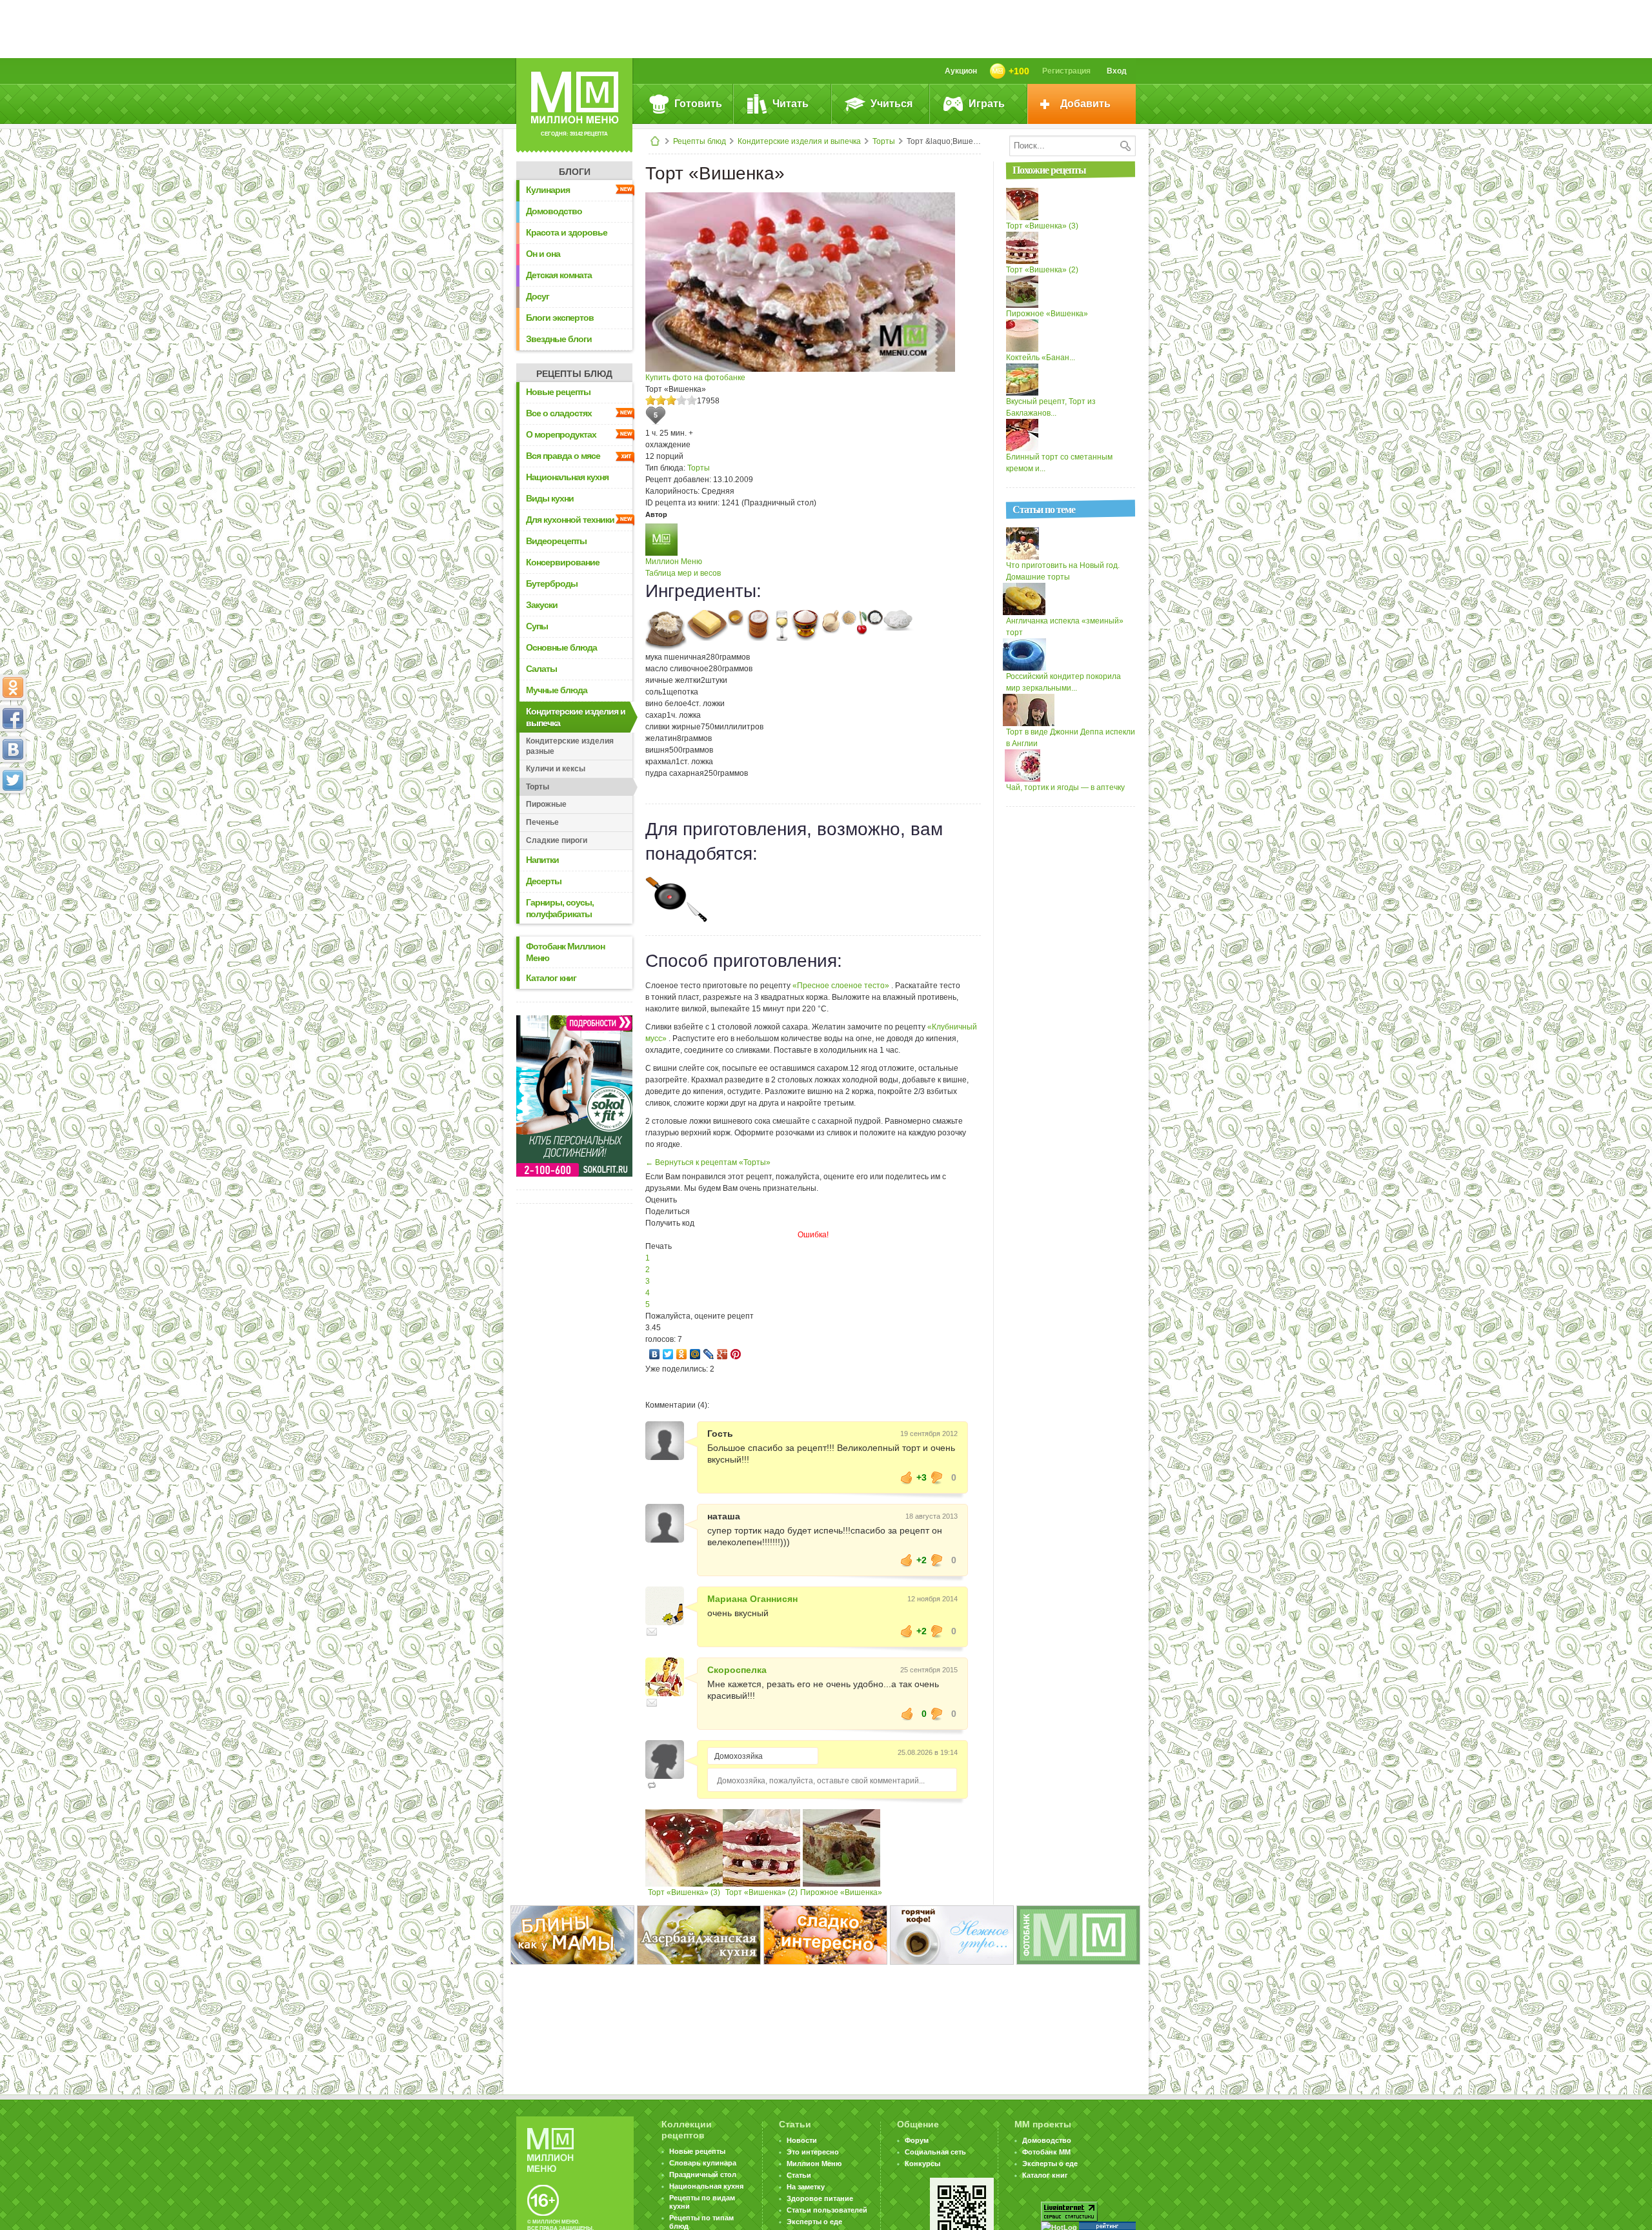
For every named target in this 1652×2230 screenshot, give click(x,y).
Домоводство (554, 211)
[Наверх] (13, 837)
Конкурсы (922, 2164)
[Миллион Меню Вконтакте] (13, 749)
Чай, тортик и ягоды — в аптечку (1065, 787)
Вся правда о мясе (563, 456)
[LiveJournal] (709, 1354)
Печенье (542, 822)
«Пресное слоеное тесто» (842, 986)
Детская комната (559, 275)
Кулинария (548, 190)
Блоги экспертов (560, 318)
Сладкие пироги (557, 840)
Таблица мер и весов (683, 573)
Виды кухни (550, 498)
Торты (884, 141)
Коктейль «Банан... (1041, 358)
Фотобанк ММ (1046, 2152)
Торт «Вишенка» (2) (761, 1892)
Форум (917, 2140)
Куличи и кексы (556, 769)
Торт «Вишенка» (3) (684, 1892)
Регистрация (1066, 71)
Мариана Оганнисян (752, 1599)
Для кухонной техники (570, 520)
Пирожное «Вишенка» (841, 1892)
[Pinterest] (736, 1354)
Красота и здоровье (567, 232)
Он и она (543, 254)
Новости (802, 2140)
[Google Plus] (722, 1354)
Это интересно (813, 2152)
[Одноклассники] (682, 1354)
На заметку (806, 2187)
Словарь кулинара (703, 2163)
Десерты (544, 881)
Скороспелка (737, 1670)
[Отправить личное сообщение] (652, 1632)
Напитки (542, 860)
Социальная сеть (935, 2152)
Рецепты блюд (700, 141)
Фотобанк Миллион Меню (565, 952)
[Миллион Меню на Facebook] (13, 718)
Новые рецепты (558, 392)
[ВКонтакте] (655, 1354)
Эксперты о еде (814, 2222)
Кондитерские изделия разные (570, 746)
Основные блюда (561, 647)
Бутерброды (552, 583)
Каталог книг (551, 978)
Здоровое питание (820, 2198)
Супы (537, 626)
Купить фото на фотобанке (695, 378)
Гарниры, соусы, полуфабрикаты (560, 908)
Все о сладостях (559, 413)
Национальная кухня (567, 477)
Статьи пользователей (827, 2210)
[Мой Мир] (695, 1354)
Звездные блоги (559, 339)
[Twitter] (668, 1354)
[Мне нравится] (907, 1477)
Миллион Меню (674, 562)
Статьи (799, 2175)
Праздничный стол (703, 2174)
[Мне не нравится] (937, 1477)
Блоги (575, 172)
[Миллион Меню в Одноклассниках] (13, 687)
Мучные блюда (557, 690)
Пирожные (546, 804)
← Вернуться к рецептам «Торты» (708, 1162)
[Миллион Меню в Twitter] (13, 780)
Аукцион (961, 71)
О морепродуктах (561, 434)
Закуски (542, 605)
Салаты (541, 669)
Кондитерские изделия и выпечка (799, 141)
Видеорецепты (556, 541)
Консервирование (563, 562)
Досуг (538, 296)
